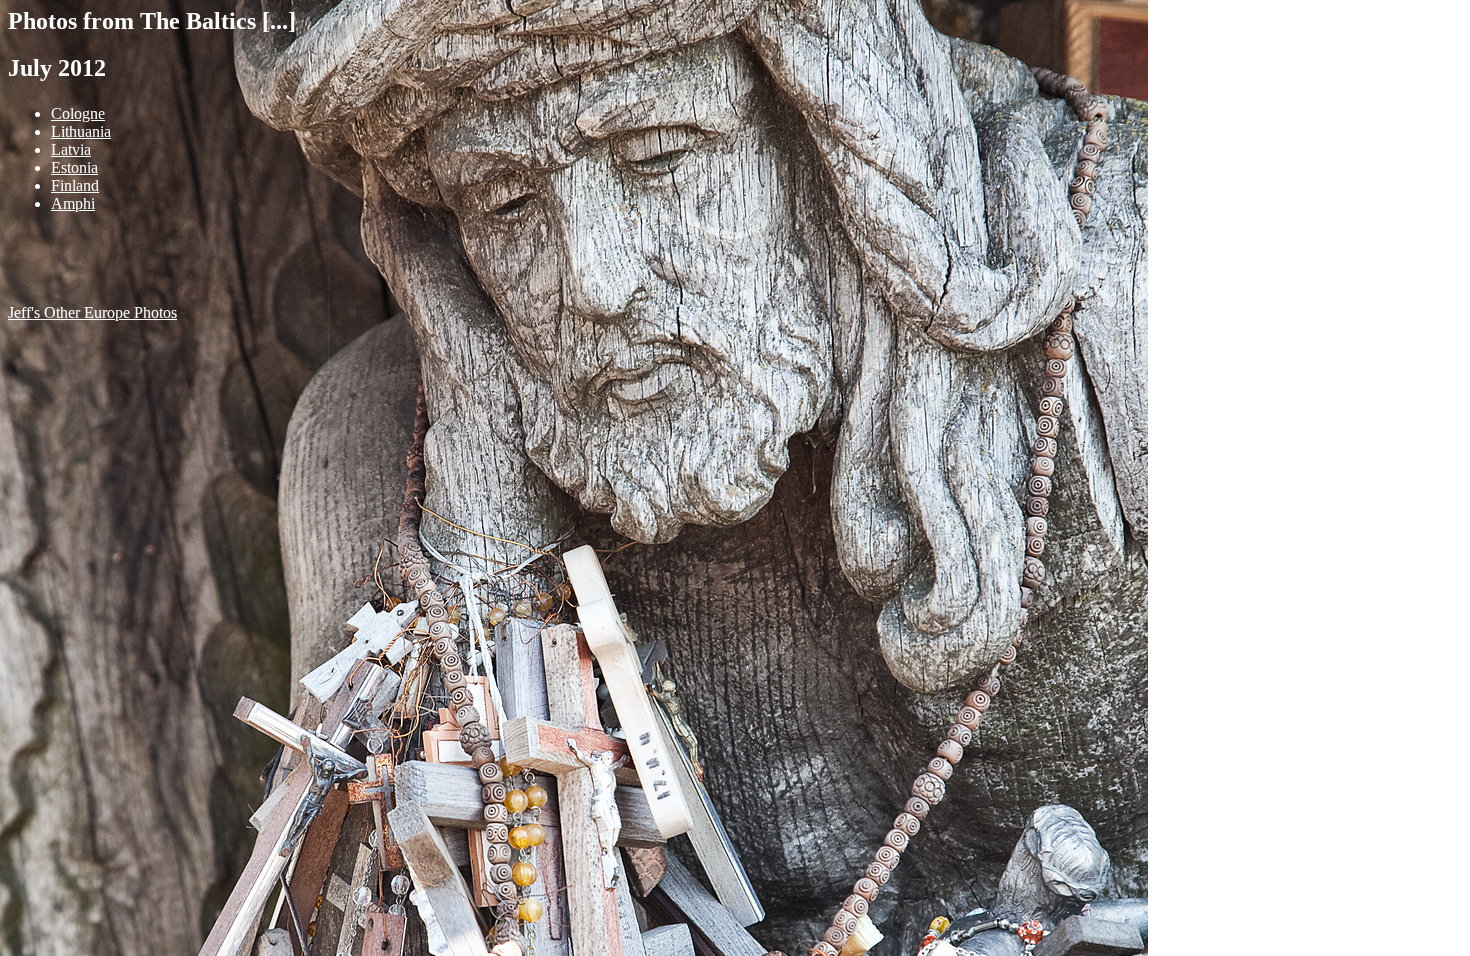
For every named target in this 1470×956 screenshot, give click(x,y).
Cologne (78, 113)
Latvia (71, 149)
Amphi (73, 203)
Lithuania (81, 131)
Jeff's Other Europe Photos (92, 312)
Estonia (74, 167)
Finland (75, 185)
